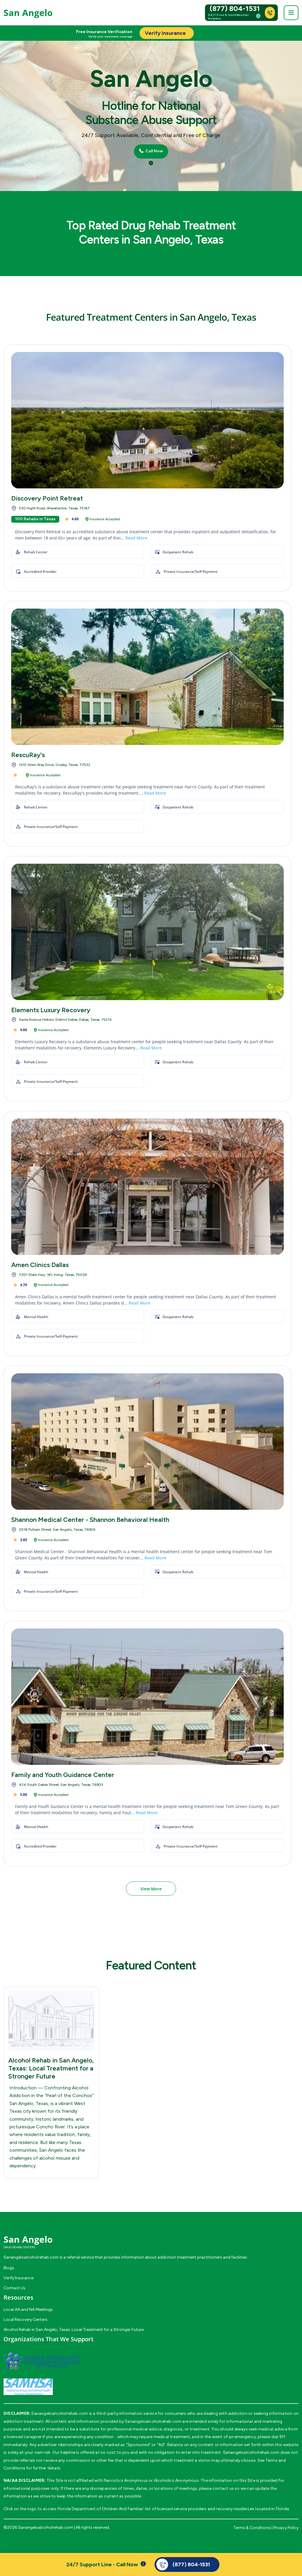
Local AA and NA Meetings (28, 2310)
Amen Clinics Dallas (40, 1265)
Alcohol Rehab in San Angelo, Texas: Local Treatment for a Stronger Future (51, 2068)
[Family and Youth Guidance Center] (147, 1697)
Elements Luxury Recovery (51, 1010)
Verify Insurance (18, 2278)
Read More (136, 538)
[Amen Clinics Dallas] (147, 1187)
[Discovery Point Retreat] (147, 420)
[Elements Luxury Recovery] (147, 932)
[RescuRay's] (147, 677)
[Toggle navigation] (291, 13)
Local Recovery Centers (26, 2320)
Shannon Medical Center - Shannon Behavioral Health (90, 1520)
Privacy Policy (286, 2528)
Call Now (154, 151)
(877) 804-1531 (235, 9)
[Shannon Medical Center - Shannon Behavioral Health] (147, 1442)
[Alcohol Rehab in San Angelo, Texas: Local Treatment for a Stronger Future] (51, 2021)
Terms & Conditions (252, 2528)
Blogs (9, 2268)
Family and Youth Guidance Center (63, 1775)
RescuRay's (28, 755)
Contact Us (14, 2288)
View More (151, 1889)
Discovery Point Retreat (47, 498)
